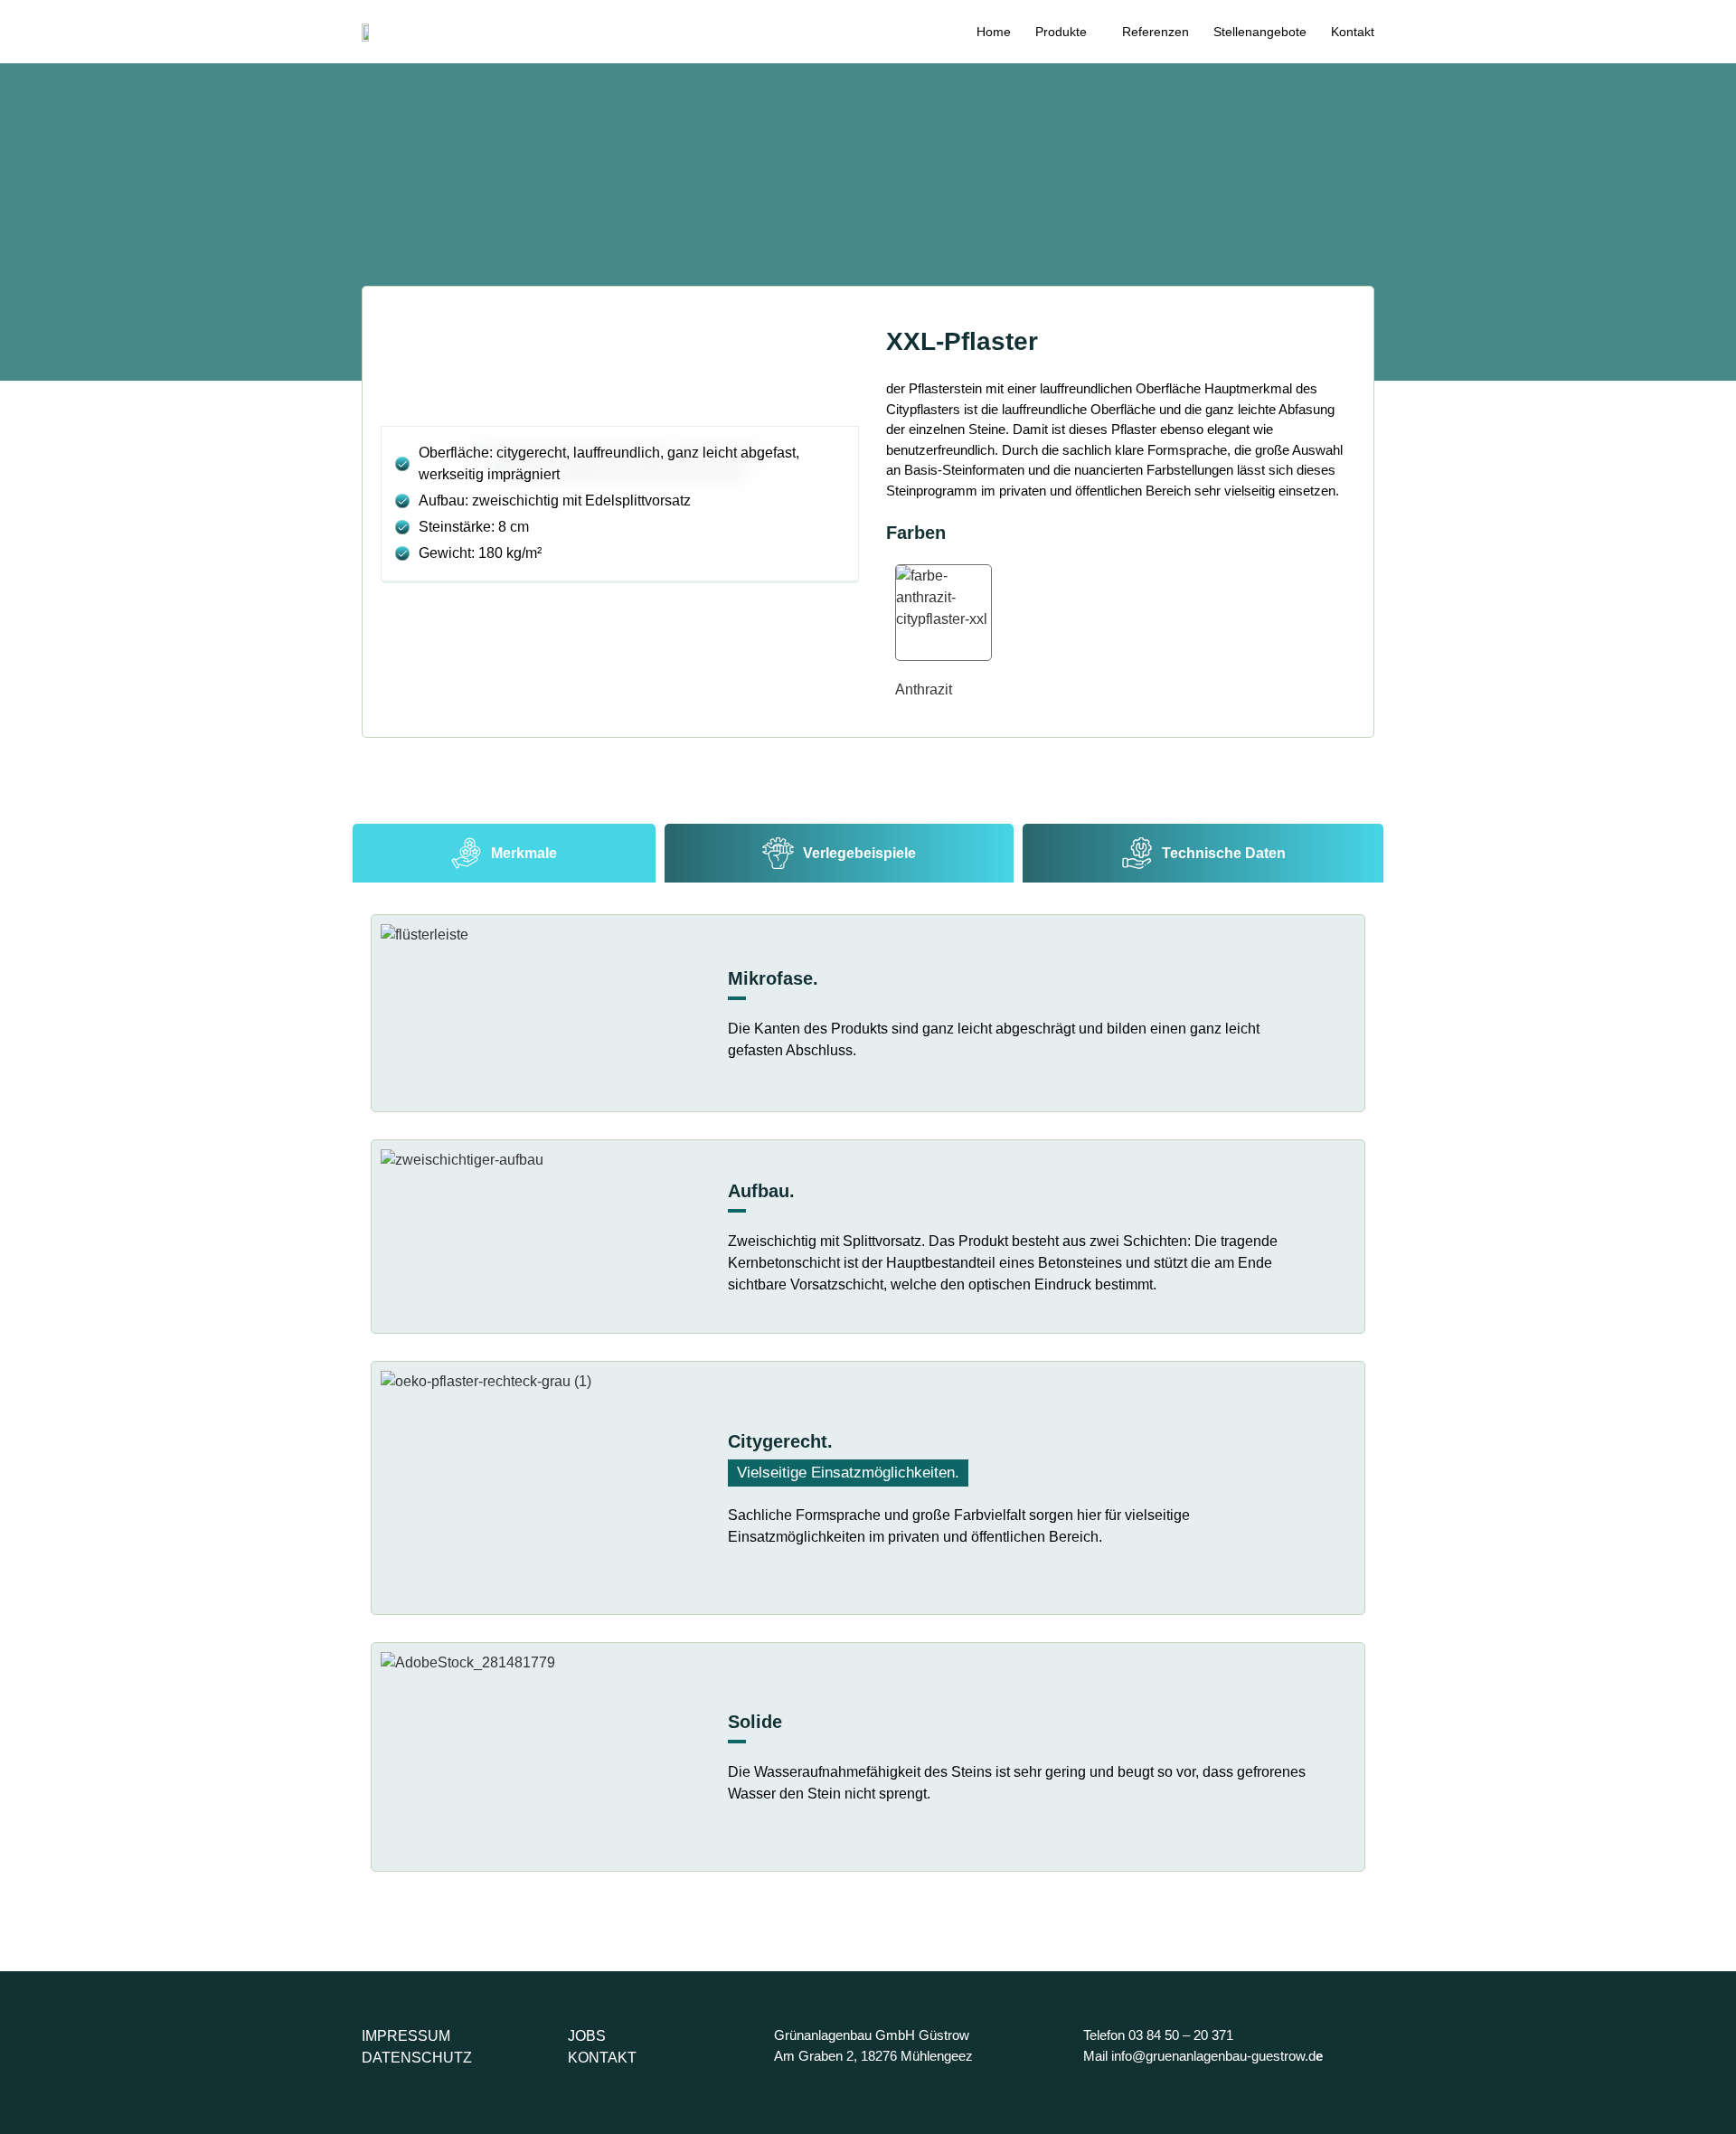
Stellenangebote (1260, 32)
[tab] (504, 853)
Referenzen (1156, 32)
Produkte (1061, 32)
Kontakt (1353, 32)
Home (994, 32)
